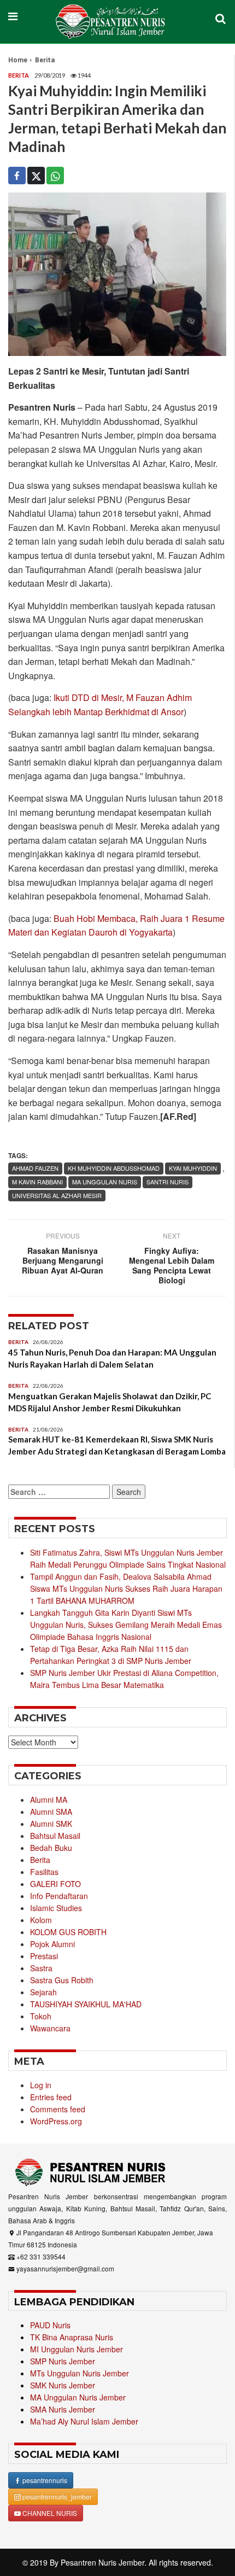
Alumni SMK (51, 1824)
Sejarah (43, 1992)
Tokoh (41, 2016)
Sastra (41, 1968)
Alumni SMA (51, 1812)
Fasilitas (44, 1872)
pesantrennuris (44, 2480)
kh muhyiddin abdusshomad (114, 1168)
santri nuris (168, 1182)
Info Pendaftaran (59, 1896)
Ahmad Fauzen (35, 1168)
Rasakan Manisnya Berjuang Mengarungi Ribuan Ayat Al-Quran (63, 1260)
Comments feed (58, 2109)
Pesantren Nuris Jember (102, 2562)
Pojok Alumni (52, 1944)
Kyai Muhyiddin (193, 1168)
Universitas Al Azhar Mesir (57, 1195)
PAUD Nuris (50, 2325)
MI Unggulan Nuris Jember (77, 2349)
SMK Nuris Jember (63, 2385)
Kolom (41, 1920)
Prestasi (44, 1956)
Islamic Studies (56, 1908)
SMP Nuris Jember (63, 2361)
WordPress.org (56, 2121)
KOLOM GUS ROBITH (68, 1932)
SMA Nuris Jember (63, 2409)
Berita (45, 60)
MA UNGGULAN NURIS (105, 1182)
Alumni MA (49, 1800)
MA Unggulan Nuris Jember (78, 2397)
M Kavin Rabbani (37, 1182)
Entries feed (51, 2097)
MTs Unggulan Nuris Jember (80, 2373)
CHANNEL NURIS (49, 2513)
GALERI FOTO (55, 1884)
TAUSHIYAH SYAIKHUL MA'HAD (86, 2004)
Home (18, 60)
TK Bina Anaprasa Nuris (72, 2337)
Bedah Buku (51, 1848)
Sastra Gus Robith (62, 1980)
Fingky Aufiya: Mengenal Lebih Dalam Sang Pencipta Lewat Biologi (172, 1265)
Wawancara (50, 2028)
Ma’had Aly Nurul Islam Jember (84, 2421)
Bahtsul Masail (55, 1836)
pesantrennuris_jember (56, 2496)
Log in (41, 2085)
